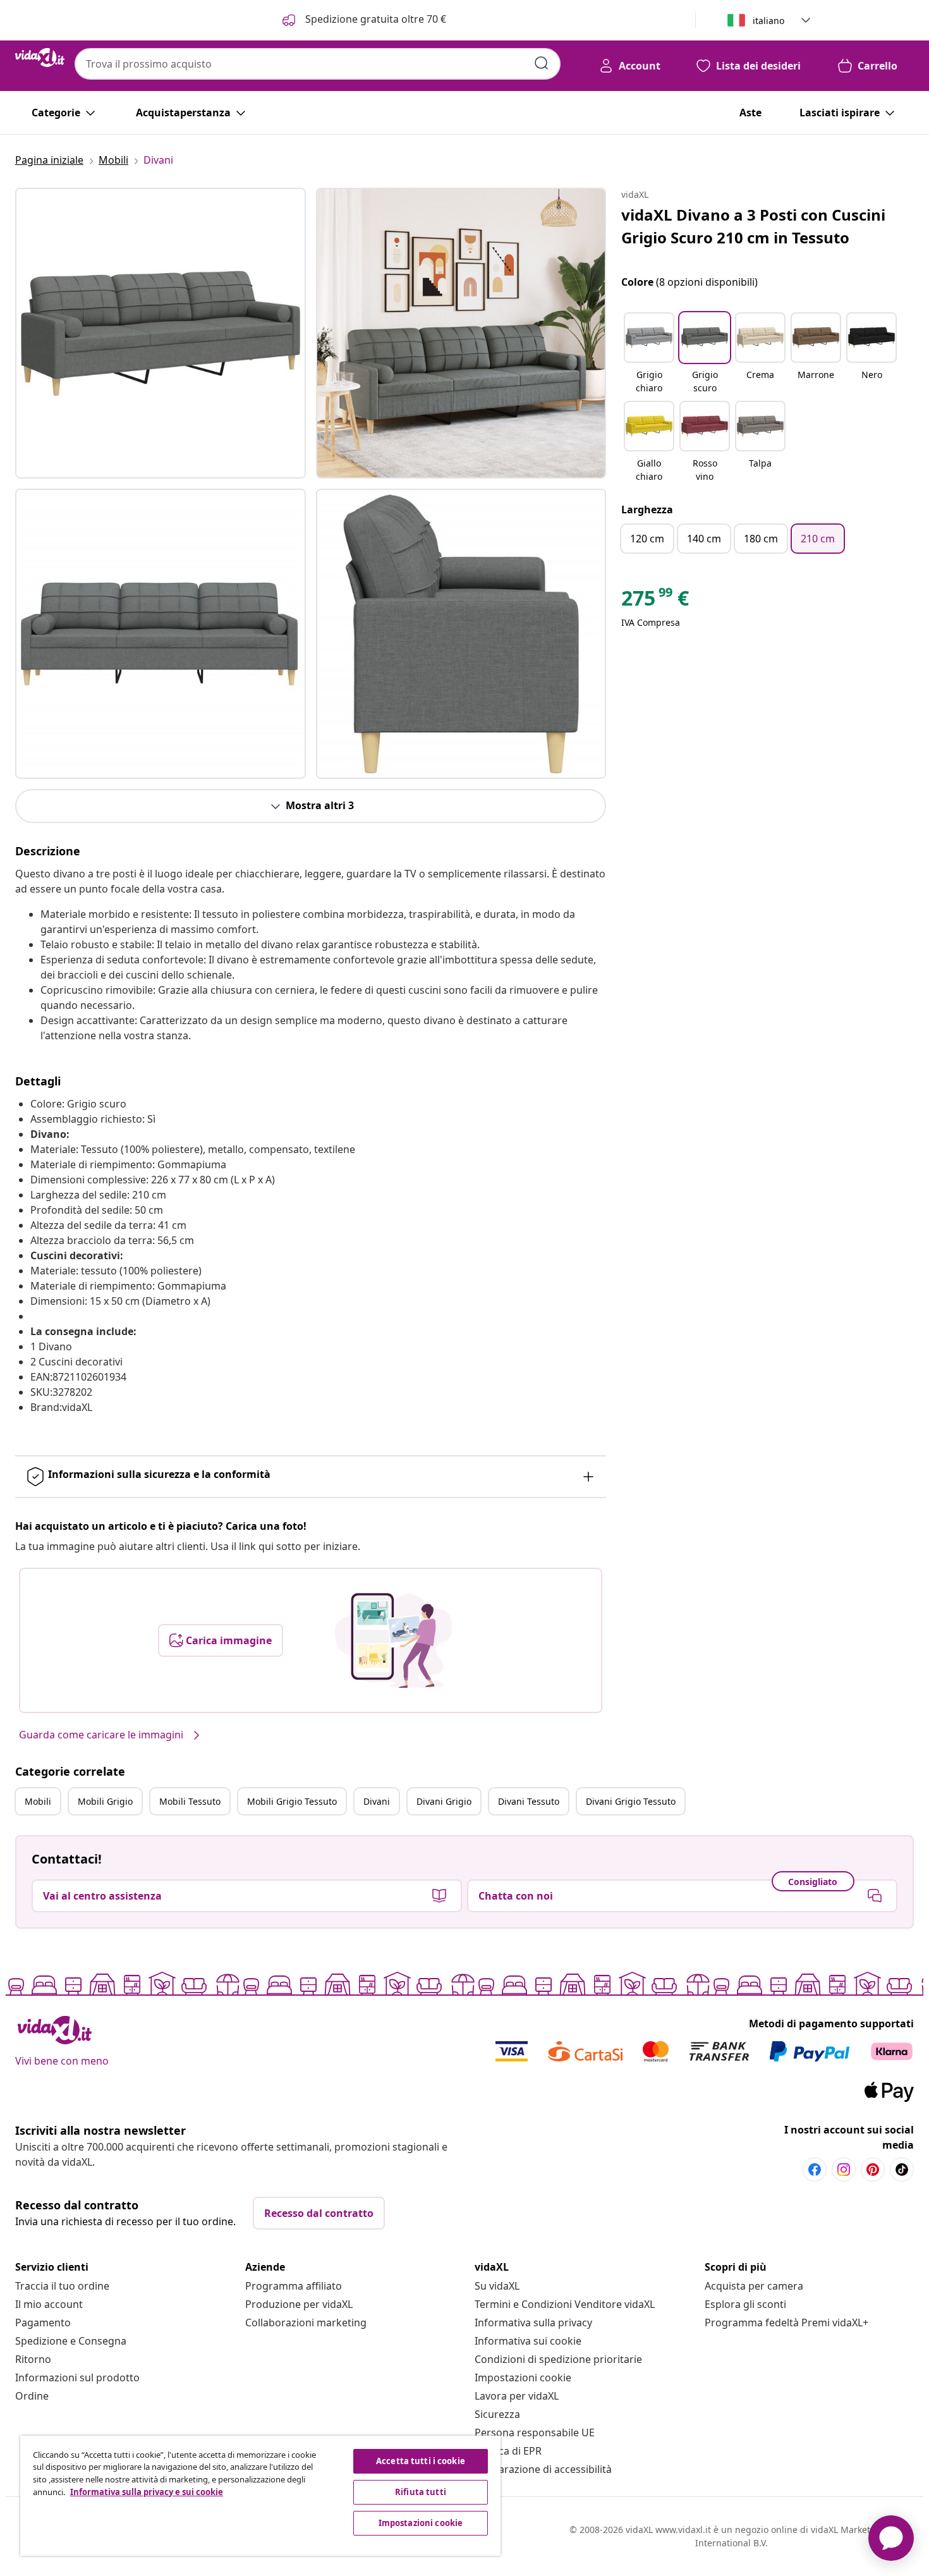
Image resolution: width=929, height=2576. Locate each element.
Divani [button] (377, 1801)
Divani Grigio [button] (444, 1801)
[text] (655, 601)
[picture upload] (393, 1640)
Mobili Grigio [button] (105, 1801)
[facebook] (815, 2170)
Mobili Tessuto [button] (190, 1801)
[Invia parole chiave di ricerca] (542, 63)
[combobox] (318, 64)
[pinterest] (873, 2170)
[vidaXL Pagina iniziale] (40, 58)
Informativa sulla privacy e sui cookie (147, 2492)
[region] (260, 2496)
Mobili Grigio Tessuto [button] (292, 1801)
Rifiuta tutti (421, 2492)
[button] (649, 354)
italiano (768, 21)
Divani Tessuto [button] (529, 1801)
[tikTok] (902, 2170)
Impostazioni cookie (523, 2378)
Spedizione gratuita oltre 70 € (374, 19)
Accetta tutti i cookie (421, 2461)
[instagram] (844, 2170)
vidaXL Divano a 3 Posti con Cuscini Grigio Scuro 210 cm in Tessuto (753, 226)
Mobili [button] (38, 1801)
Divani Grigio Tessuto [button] (631, 1801)
